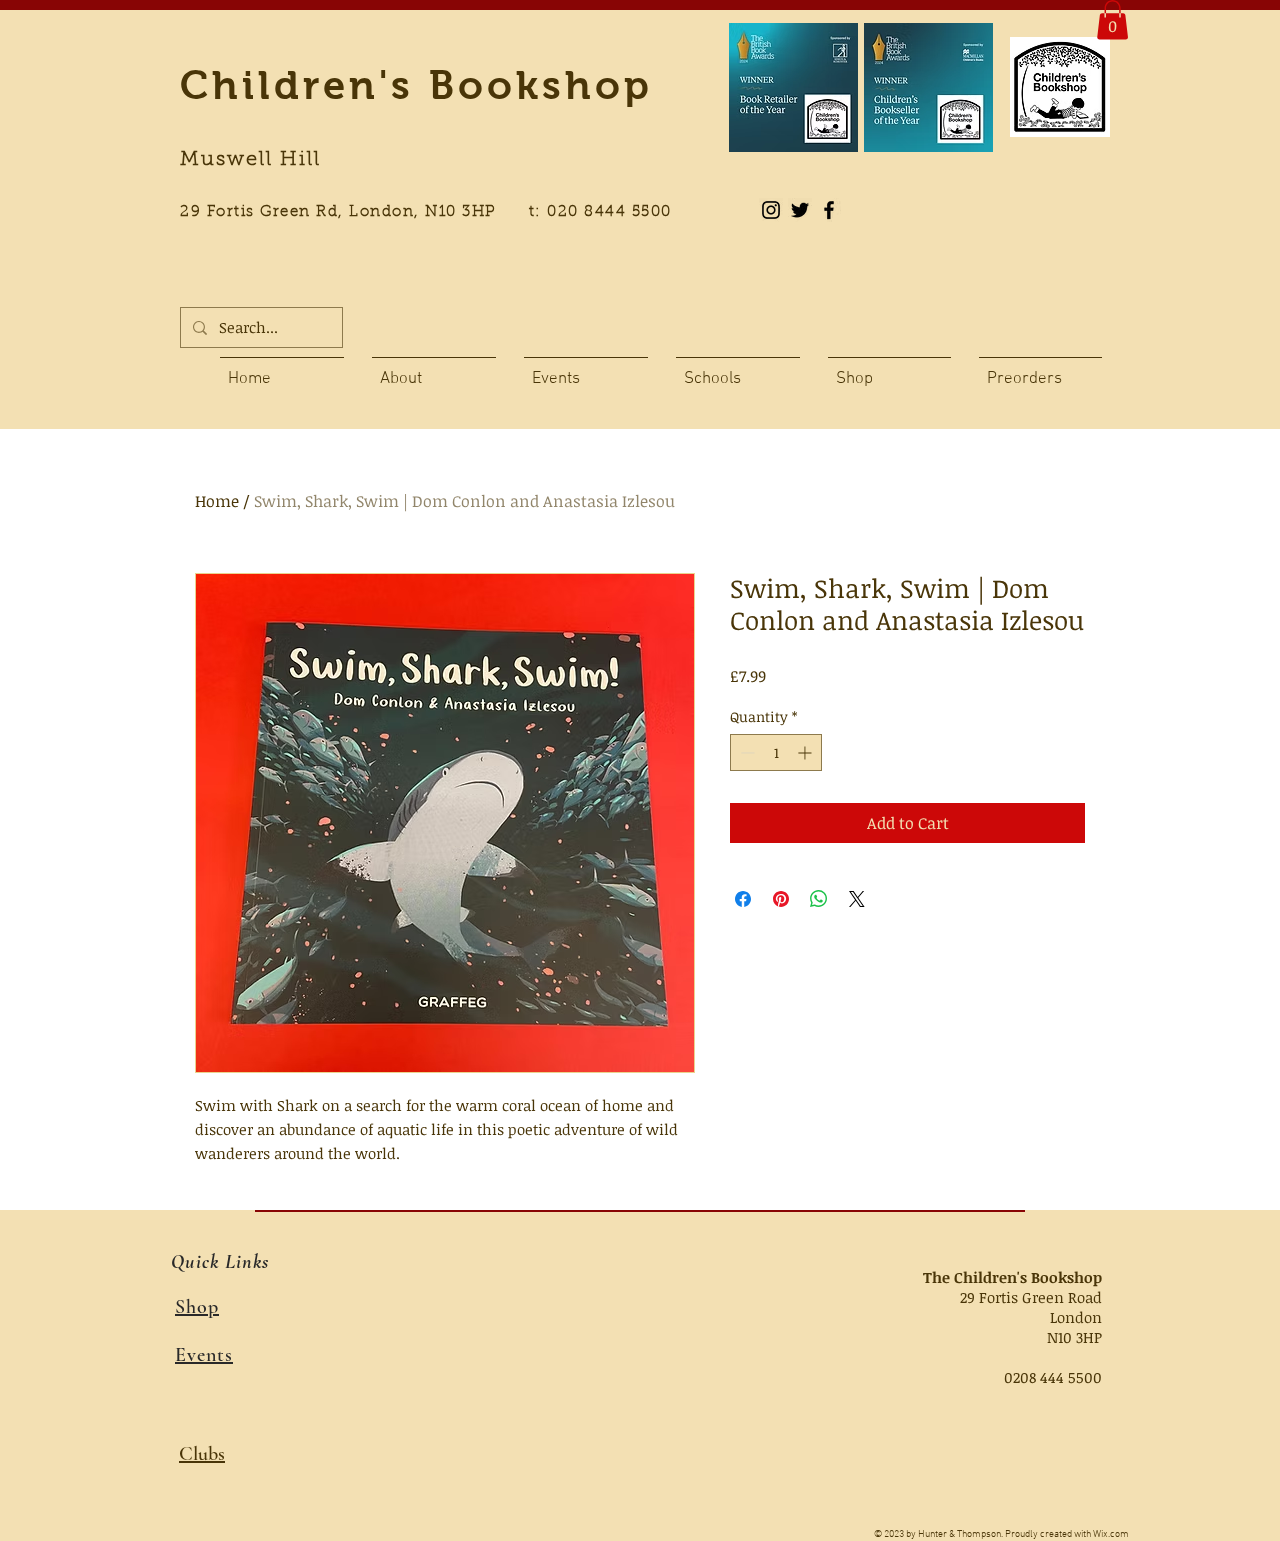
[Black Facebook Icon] (829, 210)
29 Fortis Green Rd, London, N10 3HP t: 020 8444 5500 (437, 212)
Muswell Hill (250, 160)
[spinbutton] (776, 752)
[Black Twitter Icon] (800, 210)
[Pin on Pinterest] (781, 899)
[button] (1112, 19)
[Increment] (806, 752)
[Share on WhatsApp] (819, 899)
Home (217, 501)
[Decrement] (745, 752)
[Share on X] (857, 899)
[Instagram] (771, 210)
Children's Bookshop (416, 85)
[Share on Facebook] (743, 899)
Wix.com (1111, 1534)
